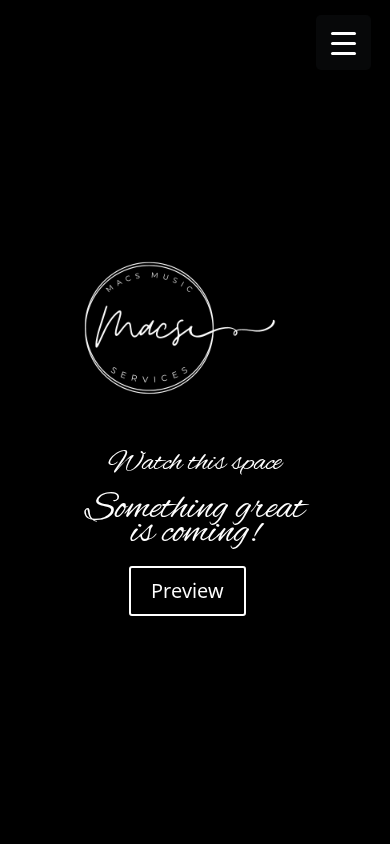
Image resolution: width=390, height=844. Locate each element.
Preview (187, 590)
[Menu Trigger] (343, 42)
